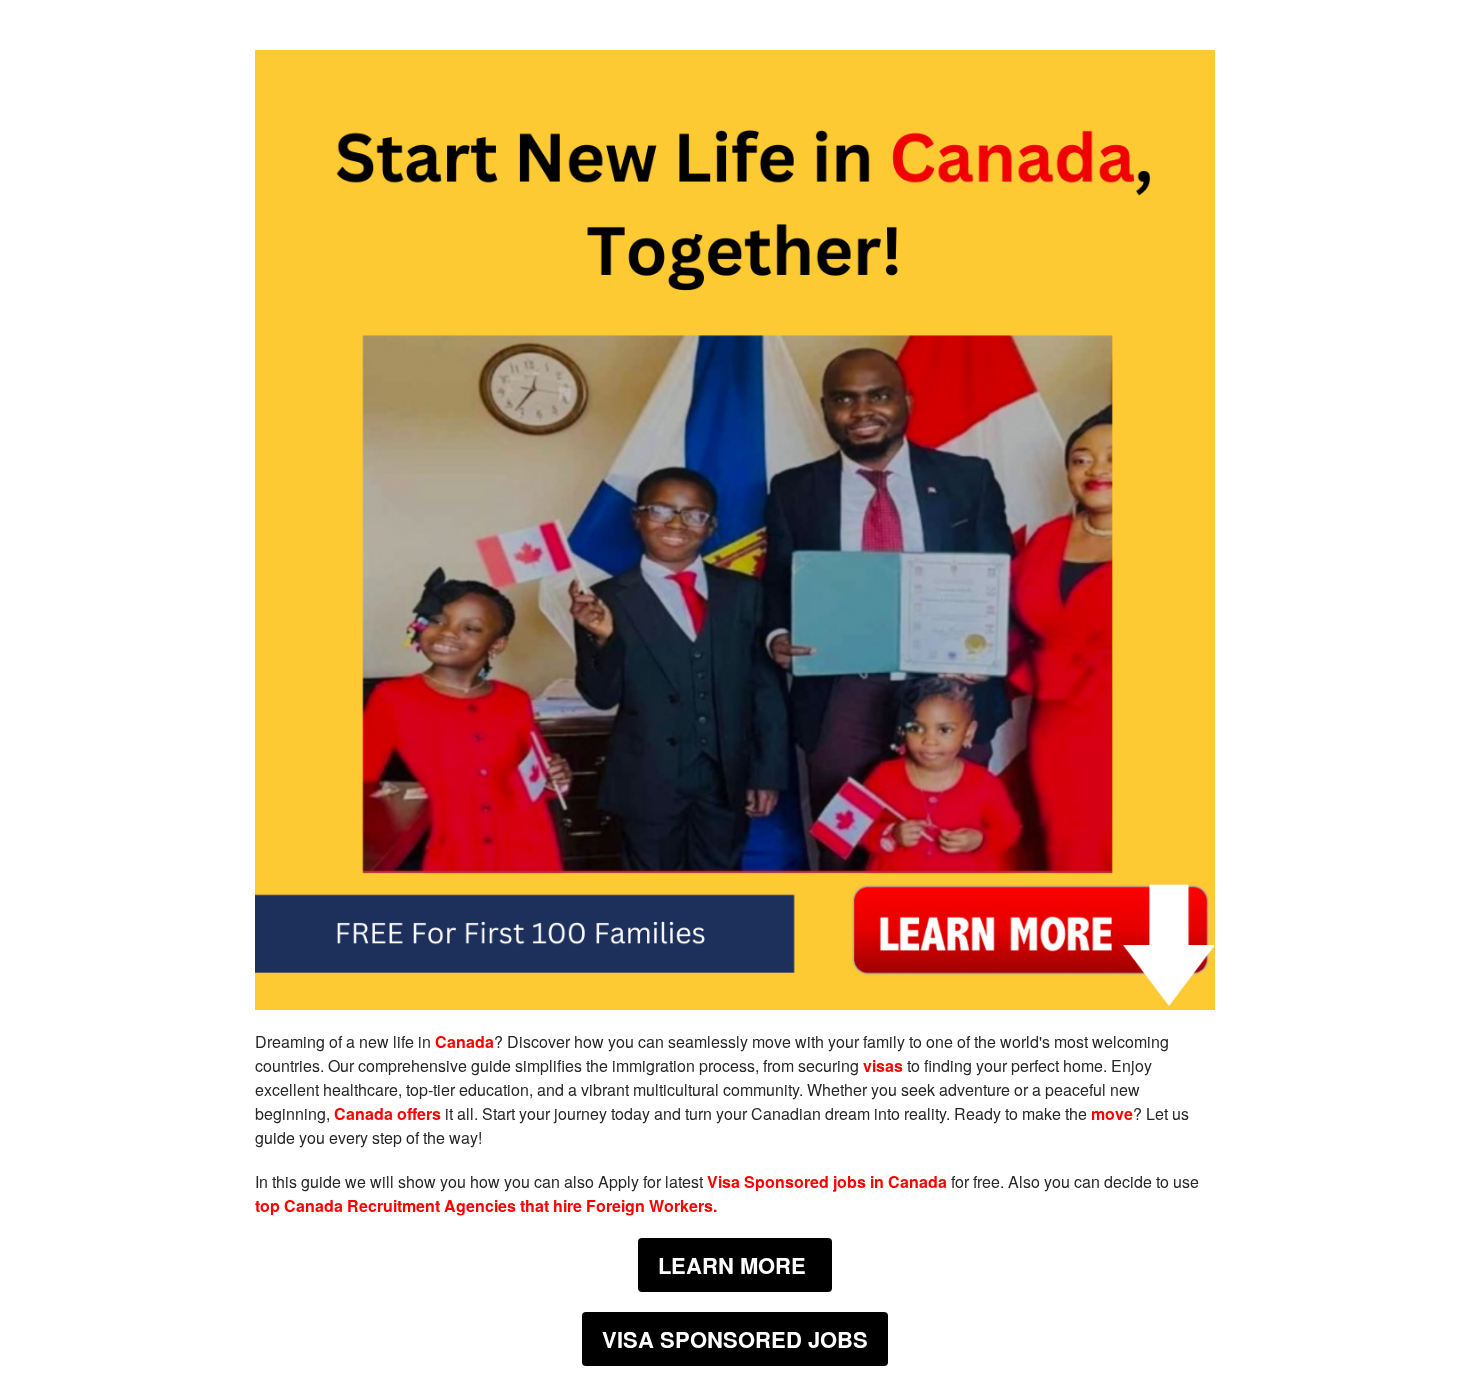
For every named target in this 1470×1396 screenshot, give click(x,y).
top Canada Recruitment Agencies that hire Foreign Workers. (486, 1205)
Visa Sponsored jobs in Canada (827, 1181)
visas (883, 1065)
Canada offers (387, 1113)
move (1112, 1113)
